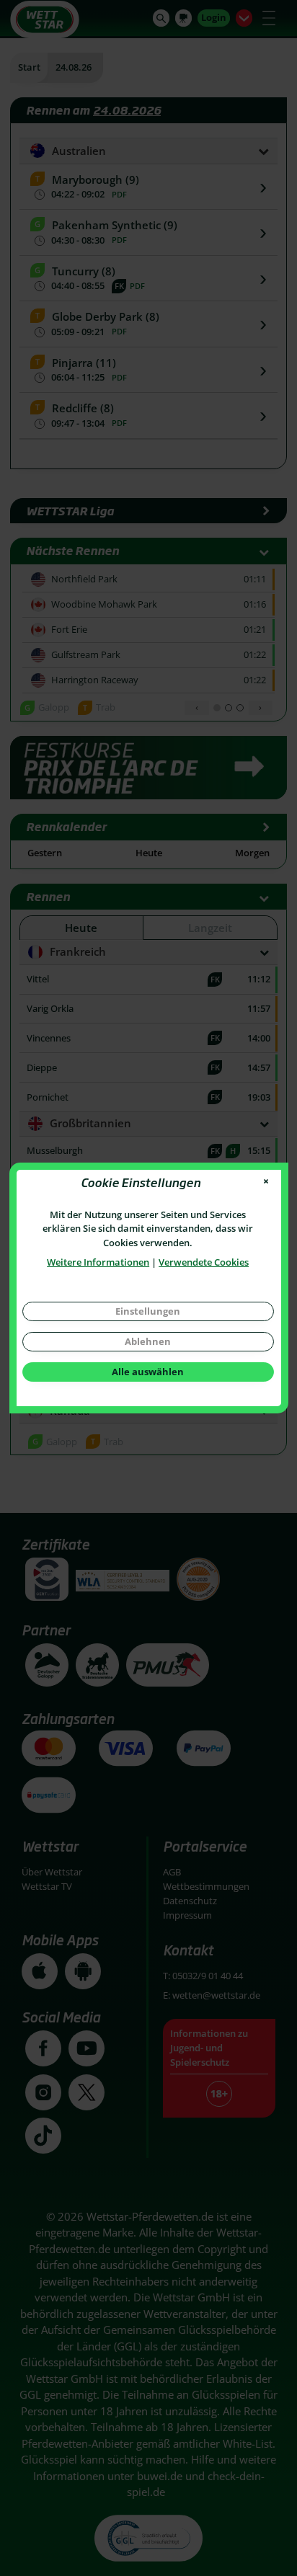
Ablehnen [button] (148, 1341)
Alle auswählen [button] (148, 1372)
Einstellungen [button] (148, 1311)
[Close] (266, 1182)
